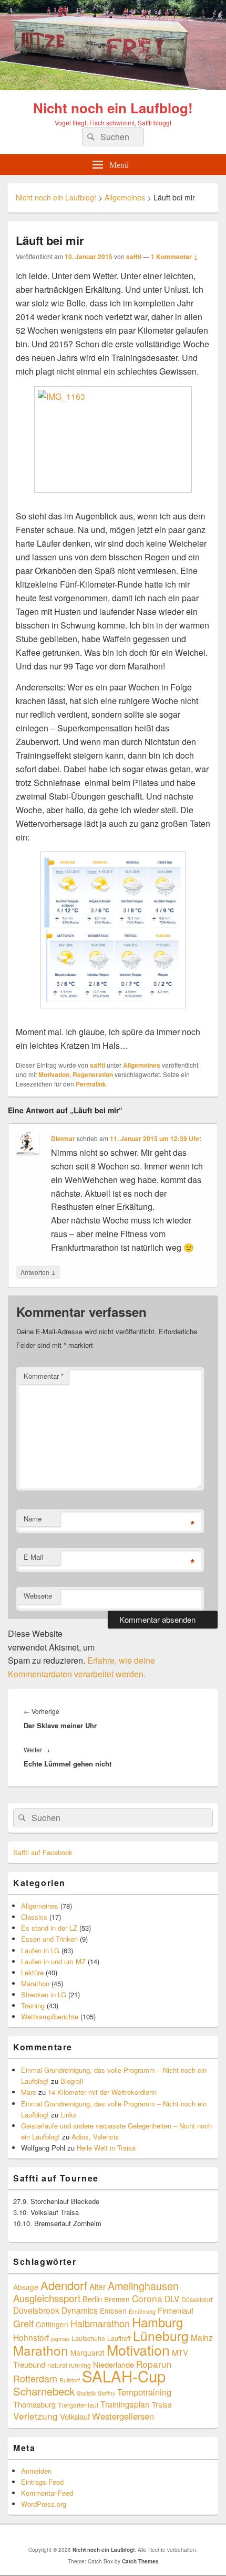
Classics (34, 1917)
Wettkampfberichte (50, 2016)
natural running (69, 2365)
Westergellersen (123, 2416)
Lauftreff (119, 2338)
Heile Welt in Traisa (106, 2148)
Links (69, 2115)
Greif (23, 2323)
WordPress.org (44, 2504)
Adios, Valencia (95, 2137)
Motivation (54, 1074)
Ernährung (142, 2311)
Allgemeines (142, 1065)
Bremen (117, 2299)
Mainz (202, 2337)
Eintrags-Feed (42, 2482)
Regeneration (93, 1074)
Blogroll (72, 2081)
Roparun (154, 2364)
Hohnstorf (31, 2337)
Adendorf (64, 2285)
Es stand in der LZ (49, 1928)
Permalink (91, 1084)
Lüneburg (161, 2335)
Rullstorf (70, 2380)
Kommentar (44, 1376)
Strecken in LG (44, 1994)
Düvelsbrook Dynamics (55, 2310)
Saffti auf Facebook (43, 1852)
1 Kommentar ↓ (174, 257)
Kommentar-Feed (47, 2493)
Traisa (162, 2404)
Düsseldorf (197, 2299)
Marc (29, 2092)
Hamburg (157, 2322)
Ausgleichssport (47, 2298)
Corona (147, 2298)
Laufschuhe (88, 2338)
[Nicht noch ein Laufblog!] (113, 87)
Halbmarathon (100, 2323)
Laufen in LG (40, 1950)
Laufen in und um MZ (53, 1961)
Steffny (106, 2393)
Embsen (113, 2311)
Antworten (38, 1272)
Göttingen (52, 2324)
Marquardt (88, 2353)
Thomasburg (34, 2404)
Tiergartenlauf (78, 2405)
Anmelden (36, 2471)
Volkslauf (75, 2416)
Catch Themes (140, 2561)
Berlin (92, 2299)
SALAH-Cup (124, 2376)
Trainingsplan (125, 2404)
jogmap (60, 2339)
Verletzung (35, 2416)
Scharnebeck (44, 2391)
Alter (97, 2286)
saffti (134, 257)
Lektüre (32, 1972)
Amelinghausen (143, 2286)
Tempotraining (144, 2392)
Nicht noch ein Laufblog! (113, 108)
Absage (26, 2287)
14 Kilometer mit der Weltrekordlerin (102, 2092)
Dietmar (63, 1138)
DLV (172, 2298)
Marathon (35, 1983)
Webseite (38, 1596)
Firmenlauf (176, 2310)
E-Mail (33, 1557)
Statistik (86, 2393)
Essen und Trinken (49, 1939)
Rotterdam (35, 2378)
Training (33, 2005)
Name (33, 1519)
